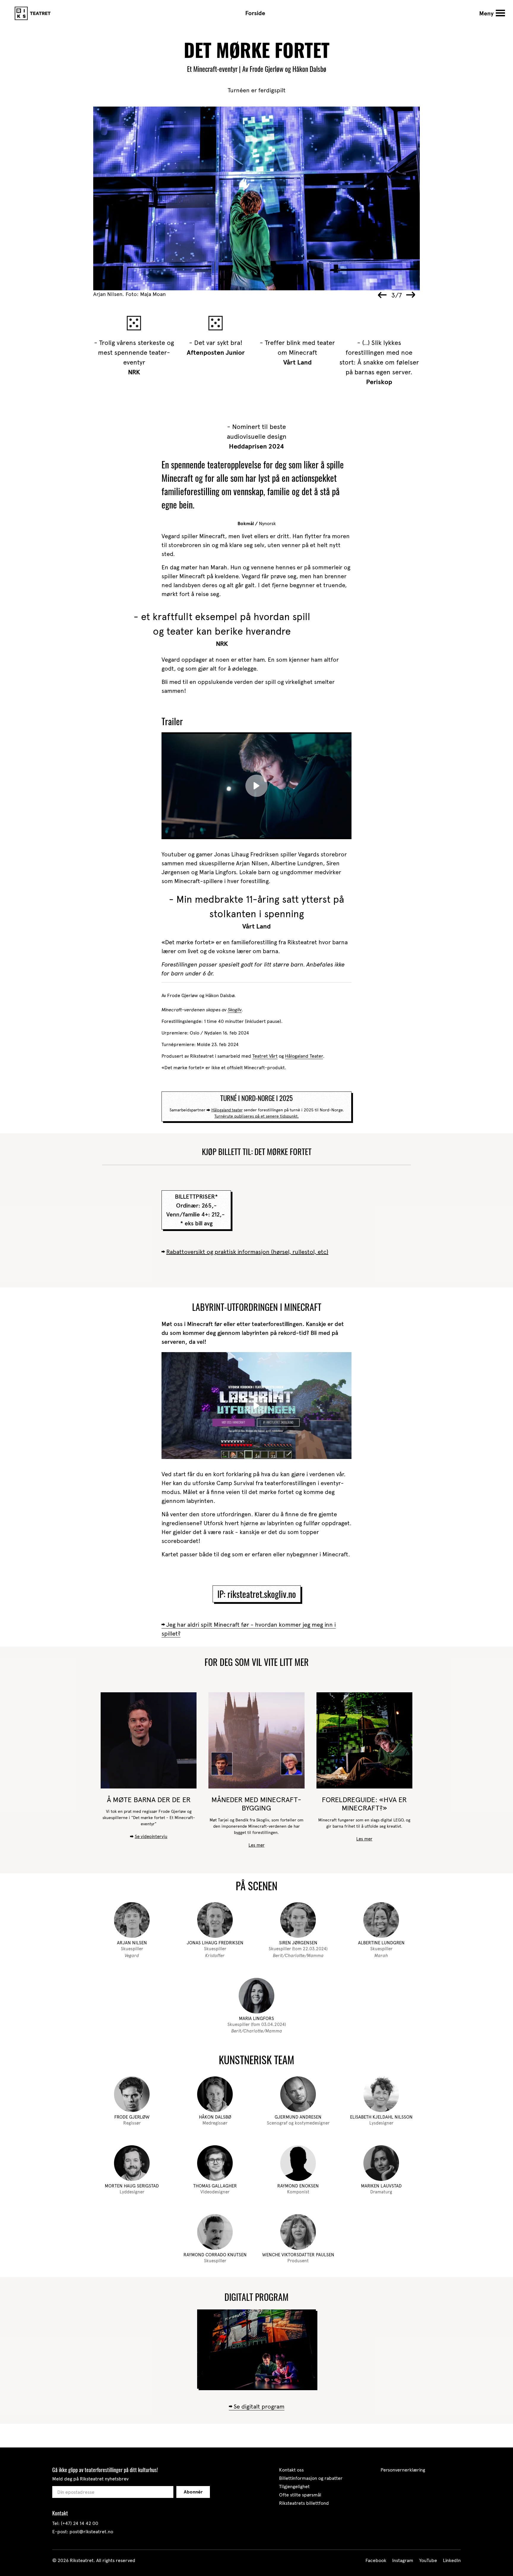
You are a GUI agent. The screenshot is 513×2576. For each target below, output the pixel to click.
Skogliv (235, 1010)
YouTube (428, 2560)
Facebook (376, 2560)
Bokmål (246, 524)
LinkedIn (452, 2560)
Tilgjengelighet (294, 2487)
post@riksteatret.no (91, 2532)
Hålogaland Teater (304, 1056)
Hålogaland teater (227, 1110)
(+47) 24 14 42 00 (80, 2523)
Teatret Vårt (265, 1056)
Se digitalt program (259, 2407)
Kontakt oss (291, 2470)
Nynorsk (267, 523)
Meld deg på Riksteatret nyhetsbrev (90, 2479)
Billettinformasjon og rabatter (311, 2478)
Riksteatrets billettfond (304, 2503)
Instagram (403, 2560)
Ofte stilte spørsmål (300, 2495)
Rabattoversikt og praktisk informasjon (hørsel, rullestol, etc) (247, 1252)
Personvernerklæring (403, 2470)
